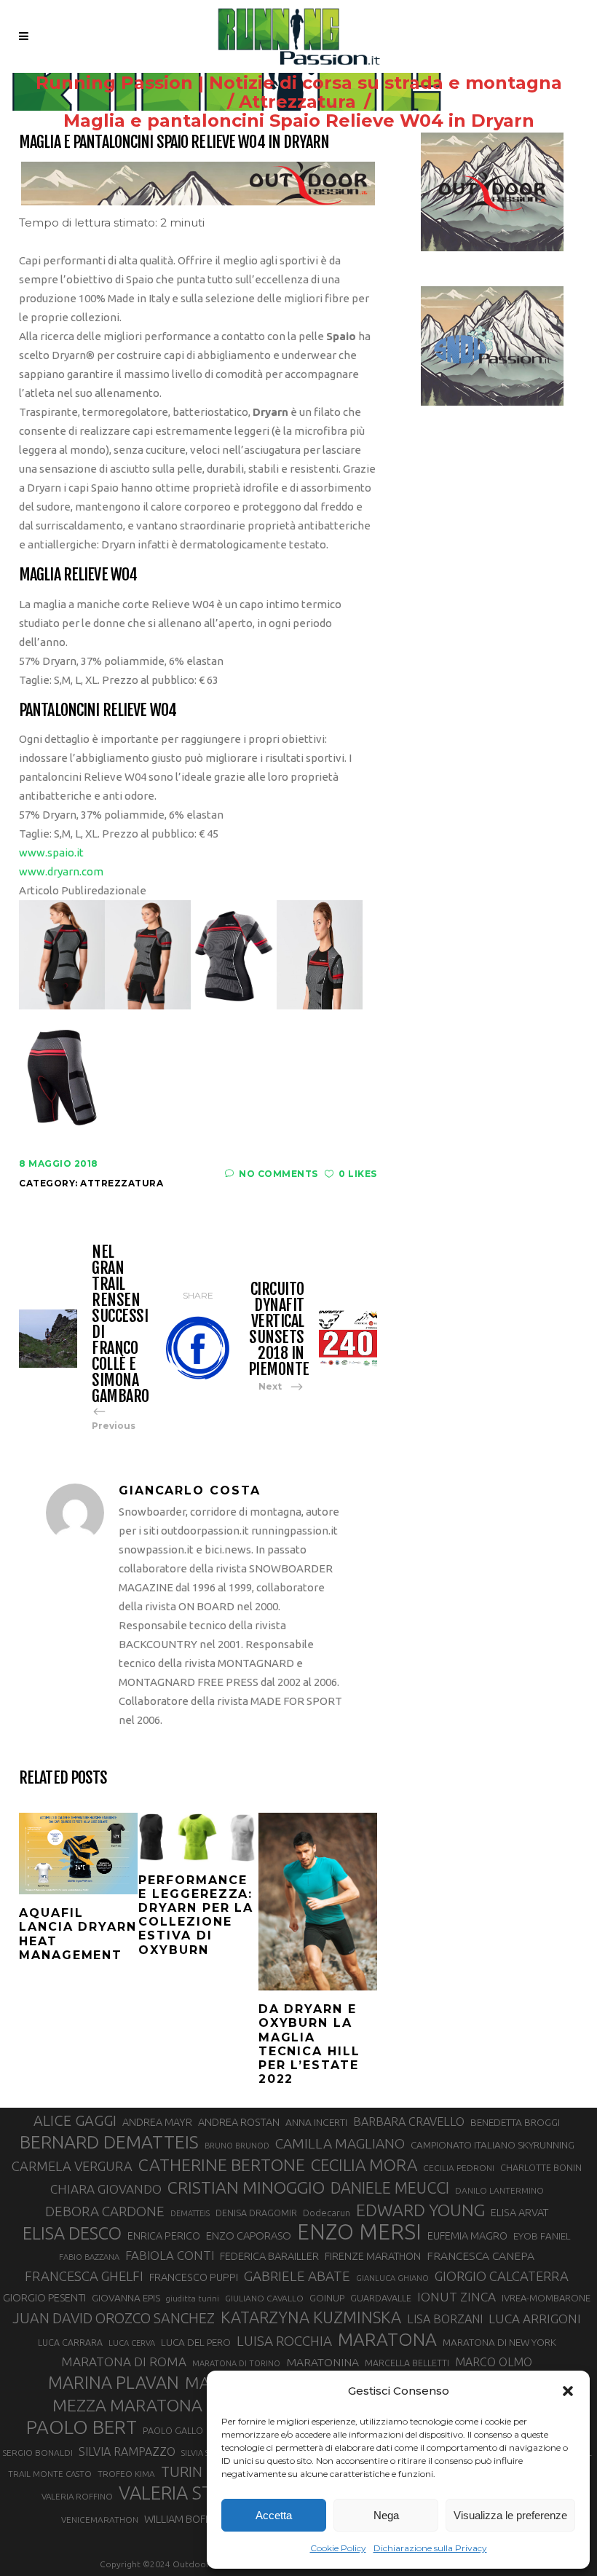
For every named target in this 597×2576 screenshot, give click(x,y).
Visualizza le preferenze (510, 2515)
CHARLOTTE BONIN (541, 2167)
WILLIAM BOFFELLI (186, 2519)
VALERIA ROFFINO (77, 2496)
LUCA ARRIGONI (535, 2319)
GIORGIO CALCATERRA (502, 2276)
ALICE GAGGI (75, 2120)
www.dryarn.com (61, 871)
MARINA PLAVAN (114, 2382)
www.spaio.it (51, 852)
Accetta (274, 2515)
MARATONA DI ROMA (124, 2362)
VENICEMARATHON (100, 2520)
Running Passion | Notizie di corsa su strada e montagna (299, 83)
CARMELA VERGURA (72, 2166)
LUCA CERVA (132, 2343)
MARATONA (387, 2339)
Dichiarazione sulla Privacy (430, 2548)
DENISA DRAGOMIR (256, 2213)
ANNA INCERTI (316, 2122)
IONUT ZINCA (456, 2297)
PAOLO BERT (82, 2427)
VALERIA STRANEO (196, 2493)
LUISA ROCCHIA (284, 2341)
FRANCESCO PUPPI (194, 2277)
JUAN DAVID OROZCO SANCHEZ (114, 2318)
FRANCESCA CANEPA (481, 2256)
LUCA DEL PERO (196, 2342)
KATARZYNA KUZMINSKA (311, 2317)
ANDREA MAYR (157, 2122)
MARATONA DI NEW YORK (499, 2342)
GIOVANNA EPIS (126, 2298)
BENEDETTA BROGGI (515, 2122)
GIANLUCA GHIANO (392, 2278)
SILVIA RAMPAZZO (127, 2451)
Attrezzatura (297, 102)
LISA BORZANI (445, 2319)
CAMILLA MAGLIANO (340, 2143)
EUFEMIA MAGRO (467, 2236)
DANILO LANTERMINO (499, 2190)
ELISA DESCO (72, 2233)
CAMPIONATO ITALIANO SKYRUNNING (493, 2145)
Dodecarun (327, 2213)
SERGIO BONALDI (37, 2453)
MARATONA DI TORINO (236, 2363)
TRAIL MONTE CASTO (50, 2474)
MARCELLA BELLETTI (407, 2363)
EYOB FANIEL (542, 2236)
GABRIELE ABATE (297, 2276)
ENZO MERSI (359, 2232)
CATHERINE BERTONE (222, 2165)
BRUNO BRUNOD (237, 2146)
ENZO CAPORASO (249, 2236)
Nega (386, 2515)
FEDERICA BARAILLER (269, 2256)
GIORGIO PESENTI (44, 2297)
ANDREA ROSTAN (239, 2122)
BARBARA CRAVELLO (409, 2122)
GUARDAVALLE (381, 2298)
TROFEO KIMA (126, 2474)
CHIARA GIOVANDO (106, 2189)
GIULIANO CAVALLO (264, 2298)
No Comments (278, 1174)
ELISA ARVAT (520, 2212)
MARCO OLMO (494, 2362)
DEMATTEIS (190, 2213)
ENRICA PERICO (164, 2236)
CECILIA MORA (364, 2165)
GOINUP (327, 2298)
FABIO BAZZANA (89, 2257)
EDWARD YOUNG (420, 2210)
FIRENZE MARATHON (373, 2256)
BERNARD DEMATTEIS (109, 2142)
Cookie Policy (338, 2548)
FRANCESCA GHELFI (84, 2276)
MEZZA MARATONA (127, 2405)
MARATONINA (323, 2362)
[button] (568, 2391)
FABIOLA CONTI (170, 2255)
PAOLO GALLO (173, 2430)
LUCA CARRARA (70, 2342)
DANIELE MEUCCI (390, 2188)
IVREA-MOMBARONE (546, 2298)
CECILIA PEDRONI (459, 2168)
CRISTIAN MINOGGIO (246, 2187)
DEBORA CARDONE (105, 2211)
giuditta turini (193, 2299)
